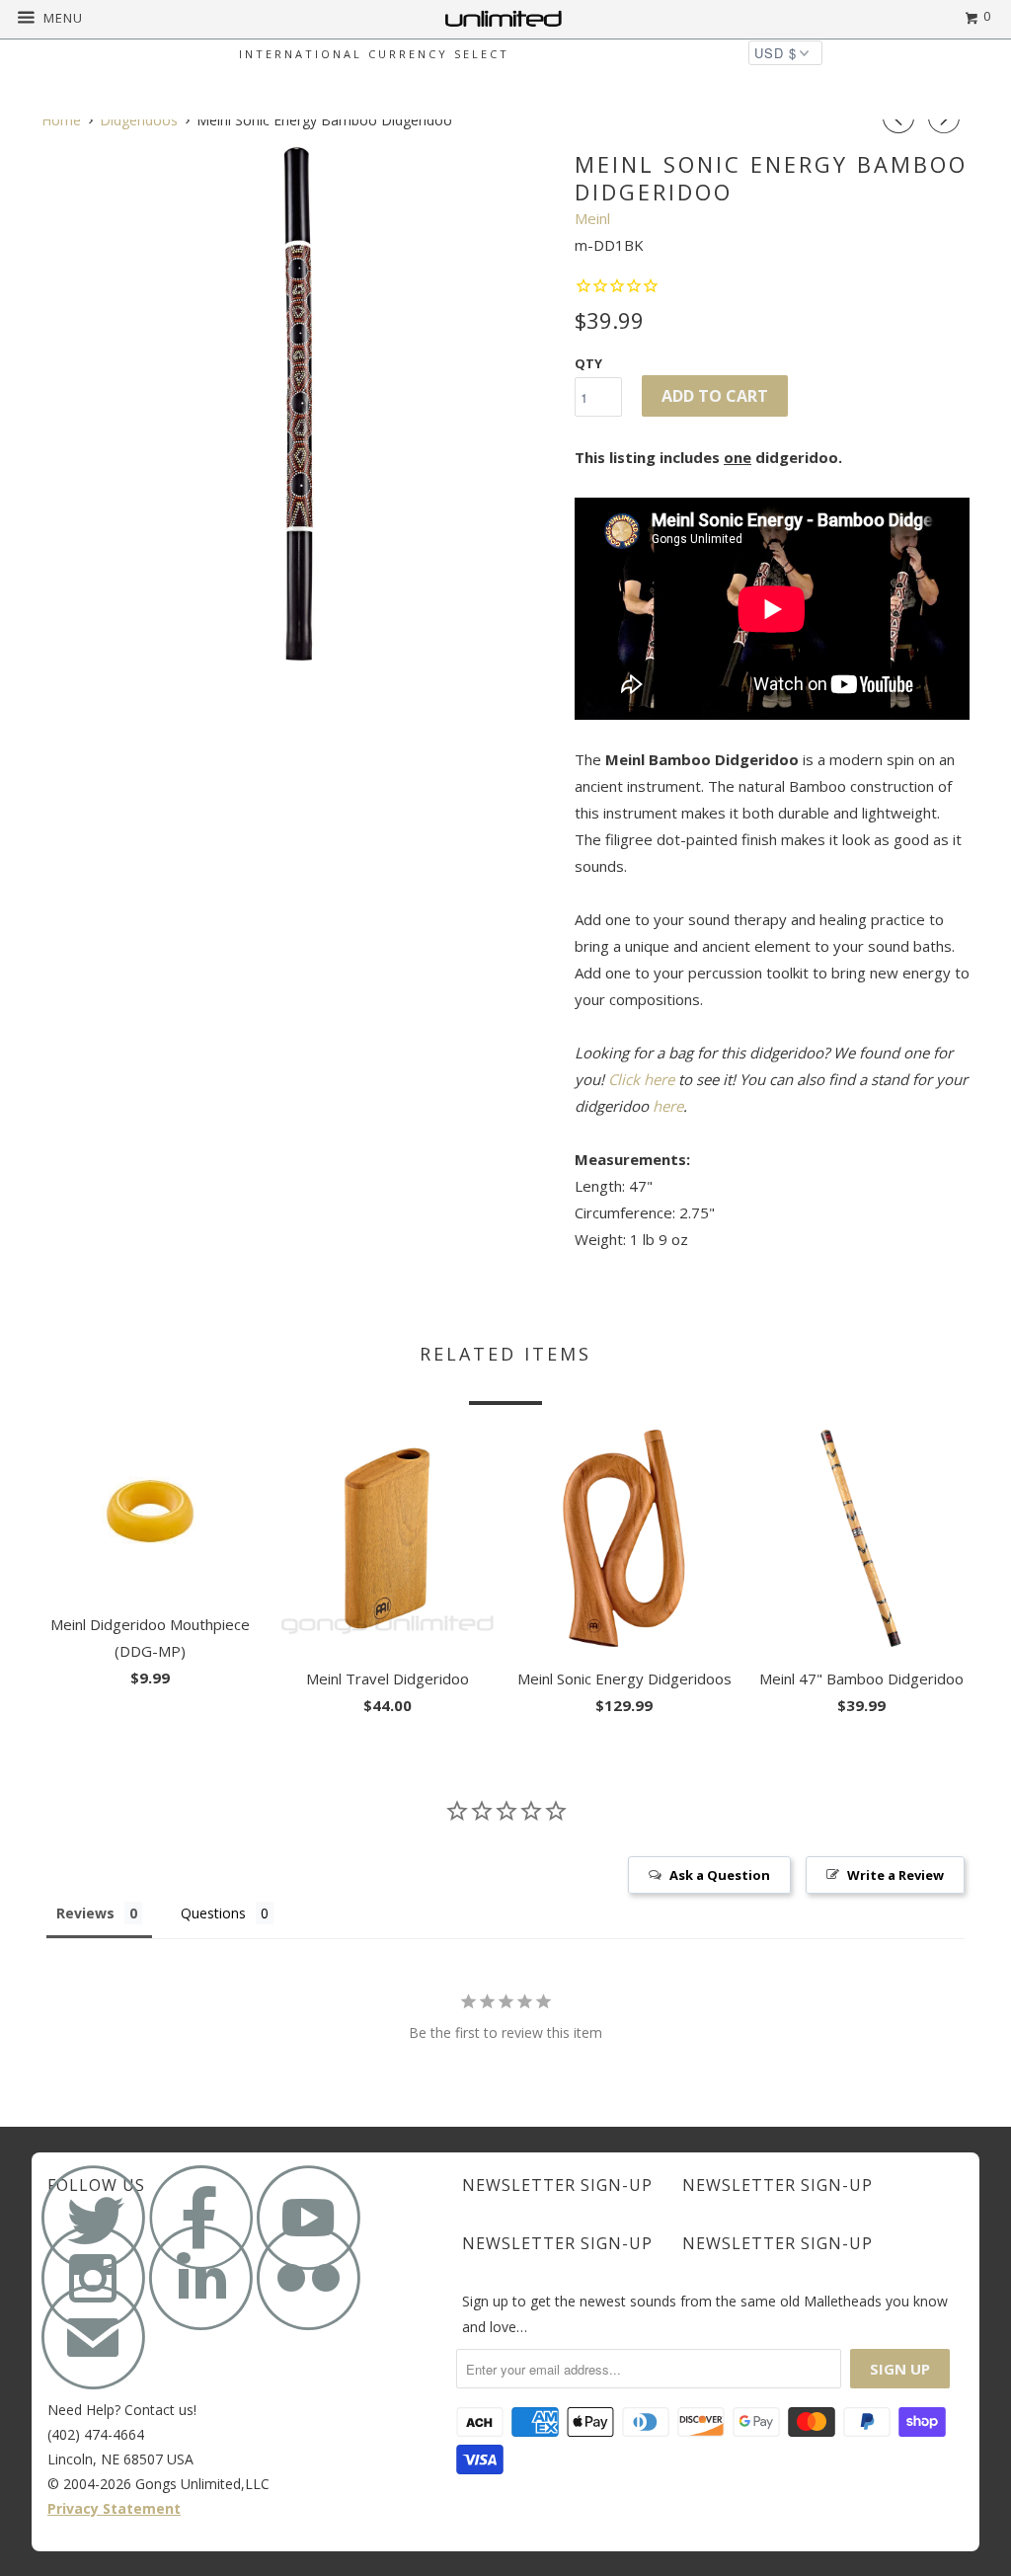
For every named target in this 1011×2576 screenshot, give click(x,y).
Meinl (592, 218)
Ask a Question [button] (720, 1875)
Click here (641, 1079)
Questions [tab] (213, 1913)
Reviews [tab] (85, 1913)
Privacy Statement (114, 2508)
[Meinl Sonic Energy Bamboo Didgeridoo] (298, 404)
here (668, 1106)
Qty (588, 363)
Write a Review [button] (895, 1875)
